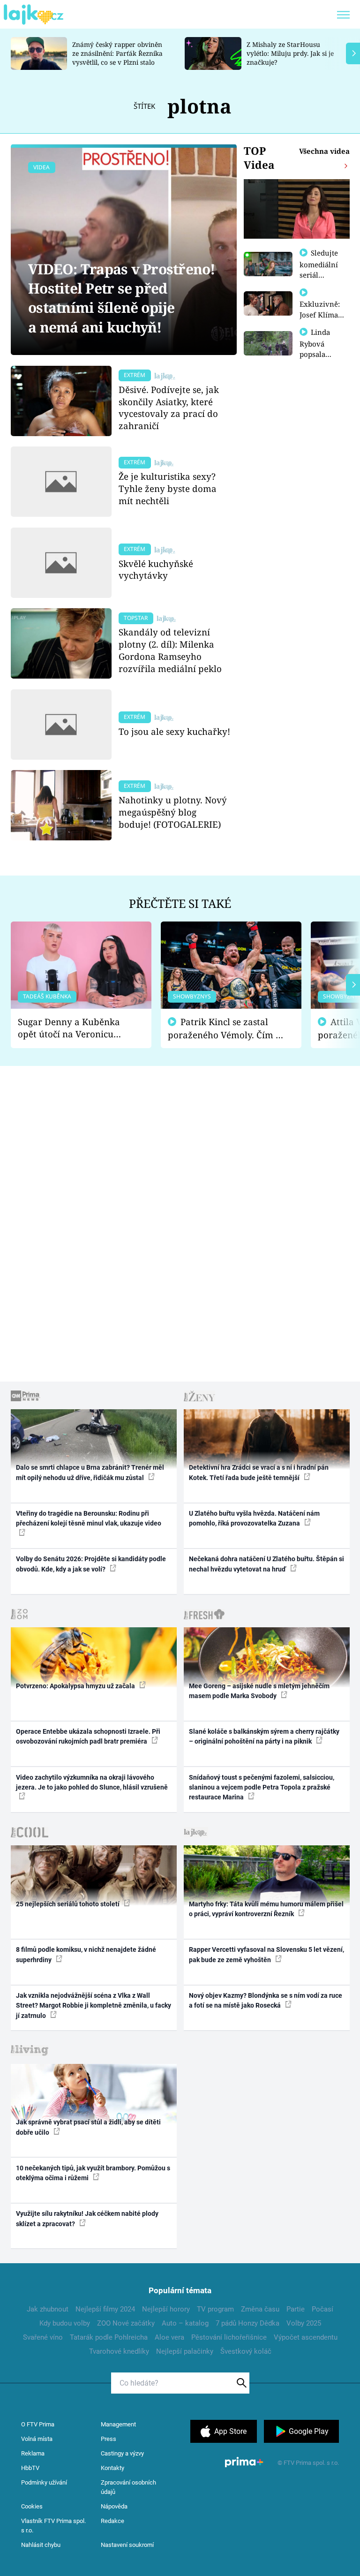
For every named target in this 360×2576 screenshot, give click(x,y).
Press (109, 2439)
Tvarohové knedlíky (119, 2351)
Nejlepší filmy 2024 (105, 2309)
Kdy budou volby (65, 2323)
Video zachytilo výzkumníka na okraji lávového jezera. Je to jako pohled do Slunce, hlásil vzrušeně (92, 1782)
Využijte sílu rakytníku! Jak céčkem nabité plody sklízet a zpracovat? (87, 2218)
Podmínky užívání (44, 2482)
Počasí (322, 2309)
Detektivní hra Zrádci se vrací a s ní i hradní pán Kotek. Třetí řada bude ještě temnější (259, 1472)
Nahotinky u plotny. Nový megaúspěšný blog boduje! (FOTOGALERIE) (173, 812)
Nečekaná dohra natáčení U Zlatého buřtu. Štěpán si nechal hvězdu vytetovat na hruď (266, 1564)
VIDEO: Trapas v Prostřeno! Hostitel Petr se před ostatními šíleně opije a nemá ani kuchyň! (122, 298)
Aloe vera (169, 2337)
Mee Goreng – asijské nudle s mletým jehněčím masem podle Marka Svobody (259, 1691)
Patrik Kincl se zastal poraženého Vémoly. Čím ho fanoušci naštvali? (227, 1029)
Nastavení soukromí (127, 2545)
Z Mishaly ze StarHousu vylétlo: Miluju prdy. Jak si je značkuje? (290, 53)
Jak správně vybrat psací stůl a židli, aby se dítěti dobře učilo (88, 2127)
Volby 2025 (304, 2323)
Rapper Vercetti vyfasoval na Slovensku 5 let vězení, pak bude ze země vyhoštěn (266, 1954)
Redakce (112, 2521)
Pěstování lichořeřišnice (229, 2337)
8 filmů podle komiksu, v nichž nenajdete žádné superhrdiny (86, 1954)
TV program (215, 2309)
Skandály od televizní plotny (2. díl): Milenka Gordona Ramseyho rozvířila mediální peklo (170, 650)
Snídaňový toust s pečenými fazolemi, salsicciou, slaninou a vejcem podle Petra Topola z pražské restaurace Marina (262, 1787)
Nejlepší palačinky (185, 2351)
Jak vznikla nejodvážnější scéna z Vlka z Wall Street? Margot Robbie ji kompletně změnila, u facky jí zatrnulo (94, 2006)
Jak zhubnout (48, 2309)
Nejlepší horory (166, 2309)
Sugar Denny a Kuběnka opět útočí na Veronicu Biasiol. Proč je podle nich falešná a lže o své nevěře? (74, 1028)
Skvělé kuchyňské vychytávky (156, 570)
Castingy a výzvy (122, 2453)
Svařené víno (43, 2337)
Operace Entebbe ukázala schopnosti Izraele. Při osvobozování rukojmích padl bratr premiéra (88, 1736)
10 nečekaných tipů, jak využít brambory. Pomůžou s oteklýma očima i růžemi (93, 2173)
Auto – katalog (185, 2323)
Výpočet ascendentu (306, 2337)
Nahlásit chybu (41, 2545)
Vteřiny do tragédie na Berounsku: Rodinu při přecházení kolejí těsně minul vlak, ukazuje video (89, 1518)
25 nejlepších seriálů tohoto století (68, 1904)
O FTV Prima (38, 2424)
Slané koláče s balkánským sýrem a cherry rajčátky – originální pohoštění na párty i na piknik (264, 1736)
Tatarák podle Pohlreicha (109, 2337)
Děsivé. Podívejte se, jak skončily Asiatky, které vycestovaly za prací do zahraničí (169, 408)
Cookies (32, 2506)
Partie (296, 2309)
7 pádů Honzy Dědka (247, 2323)
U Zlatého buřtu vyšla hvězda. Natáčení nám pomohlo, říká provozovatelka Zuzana (254, 1518)
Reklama (33, 2453)
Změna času (260, 2309)
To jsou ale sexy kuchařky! (174, 731)
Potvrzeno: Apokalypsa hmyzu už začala (76, 1686)
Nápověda (114, 2506)
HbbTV (30, 2468)
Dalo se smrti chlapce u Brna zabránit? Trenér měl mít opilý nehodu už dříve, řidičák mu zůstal (90, 1472)
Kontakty (112, 2468)
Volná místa (37, 2439)
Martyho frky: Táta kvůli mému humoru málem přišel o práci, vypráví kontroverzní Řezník (266, 1909)
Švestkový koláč (246, 2351)
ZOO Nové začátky (126, 2323)
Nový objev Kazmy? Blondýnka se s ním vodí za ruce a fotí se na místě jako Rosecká (266, 2000)
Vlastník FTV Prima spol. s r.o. (53, 2526)
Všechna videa (324, 151)
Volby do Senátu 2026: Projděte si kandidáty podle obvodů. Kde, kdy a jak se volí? (91, 1564)
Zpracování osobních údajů (128, 2487)
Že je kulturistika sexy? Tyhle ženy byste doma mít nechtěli (168, 488)
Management (118, 2424)
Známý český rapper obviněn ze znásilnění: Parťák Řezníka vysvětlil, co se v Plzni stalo (117, 53)
